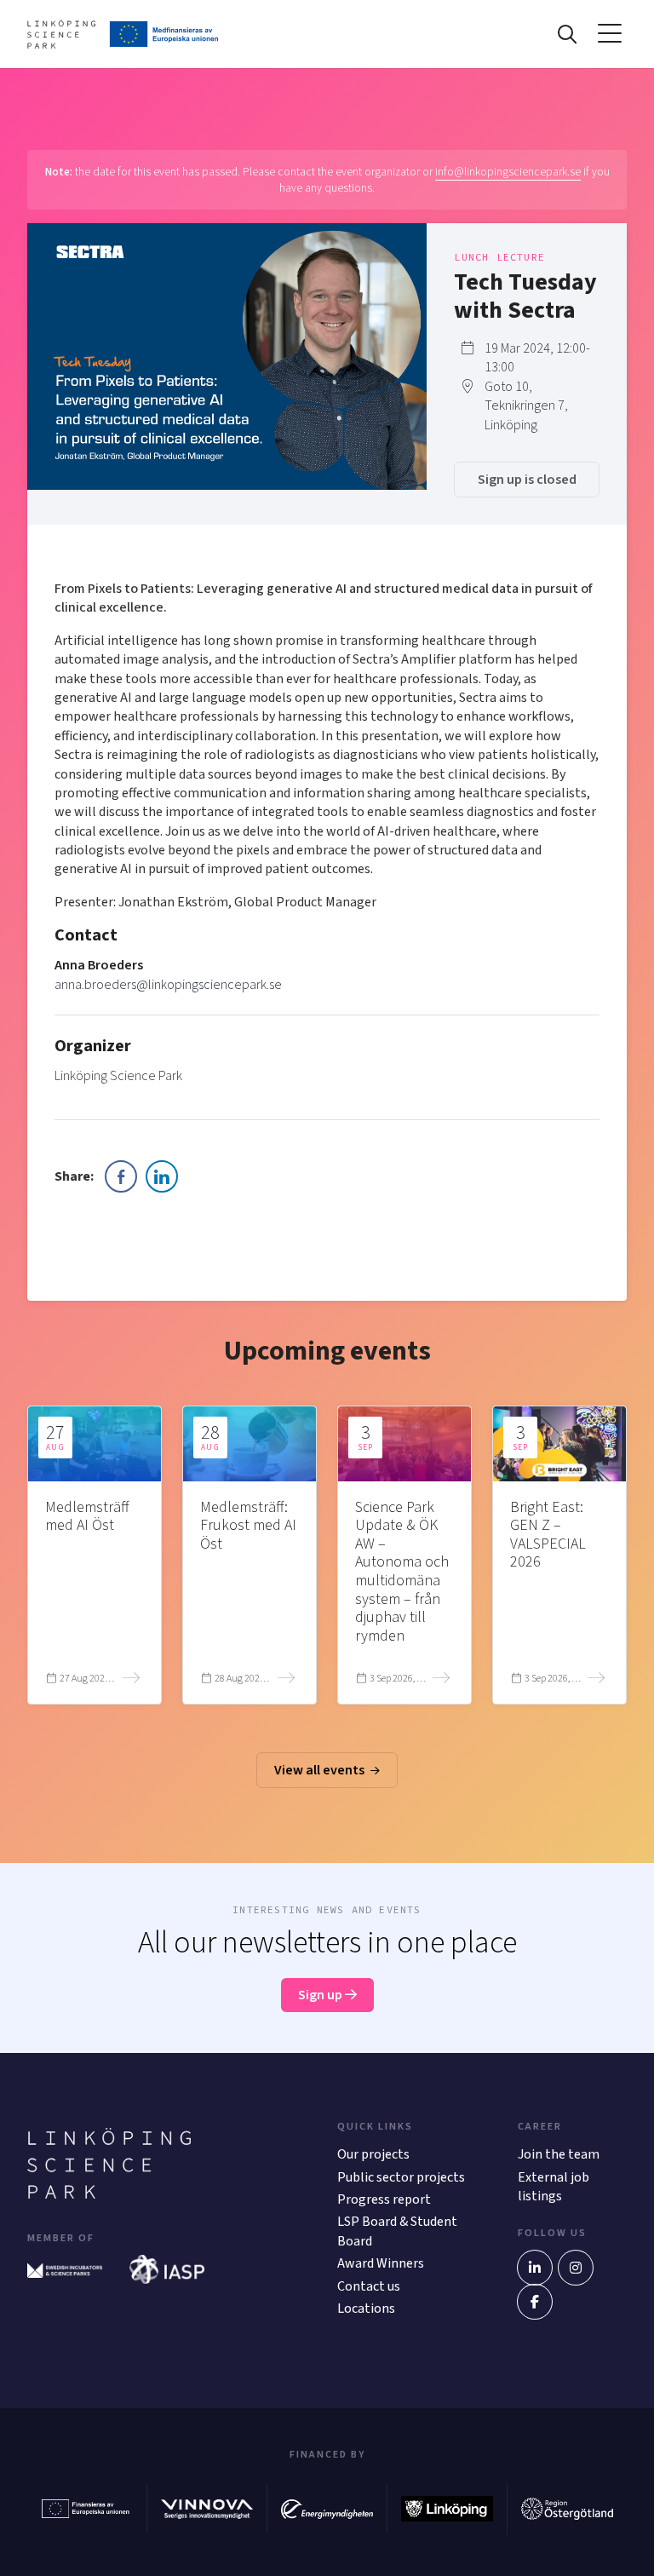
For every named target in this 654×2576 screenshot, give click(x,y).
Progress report (384, 2199)
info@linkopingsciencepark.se (508, 172)
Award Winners (381, 2263)
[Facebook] (535, 2302)
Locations (366, 2309)
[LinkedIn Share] (162, 1176)
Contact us (369, 2286)
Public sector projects (401, 2177)
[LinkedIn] (535, 2268)
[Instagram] (576, 2268)
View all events (321, 1770)
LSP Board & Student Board (397, 2231)
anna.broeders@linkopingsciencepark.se (168, 985)
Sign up (321, 1995)
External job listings (554, 2187)
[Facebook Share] (121, 1176)
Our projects (373, 2154)
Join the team (559, 2154)
